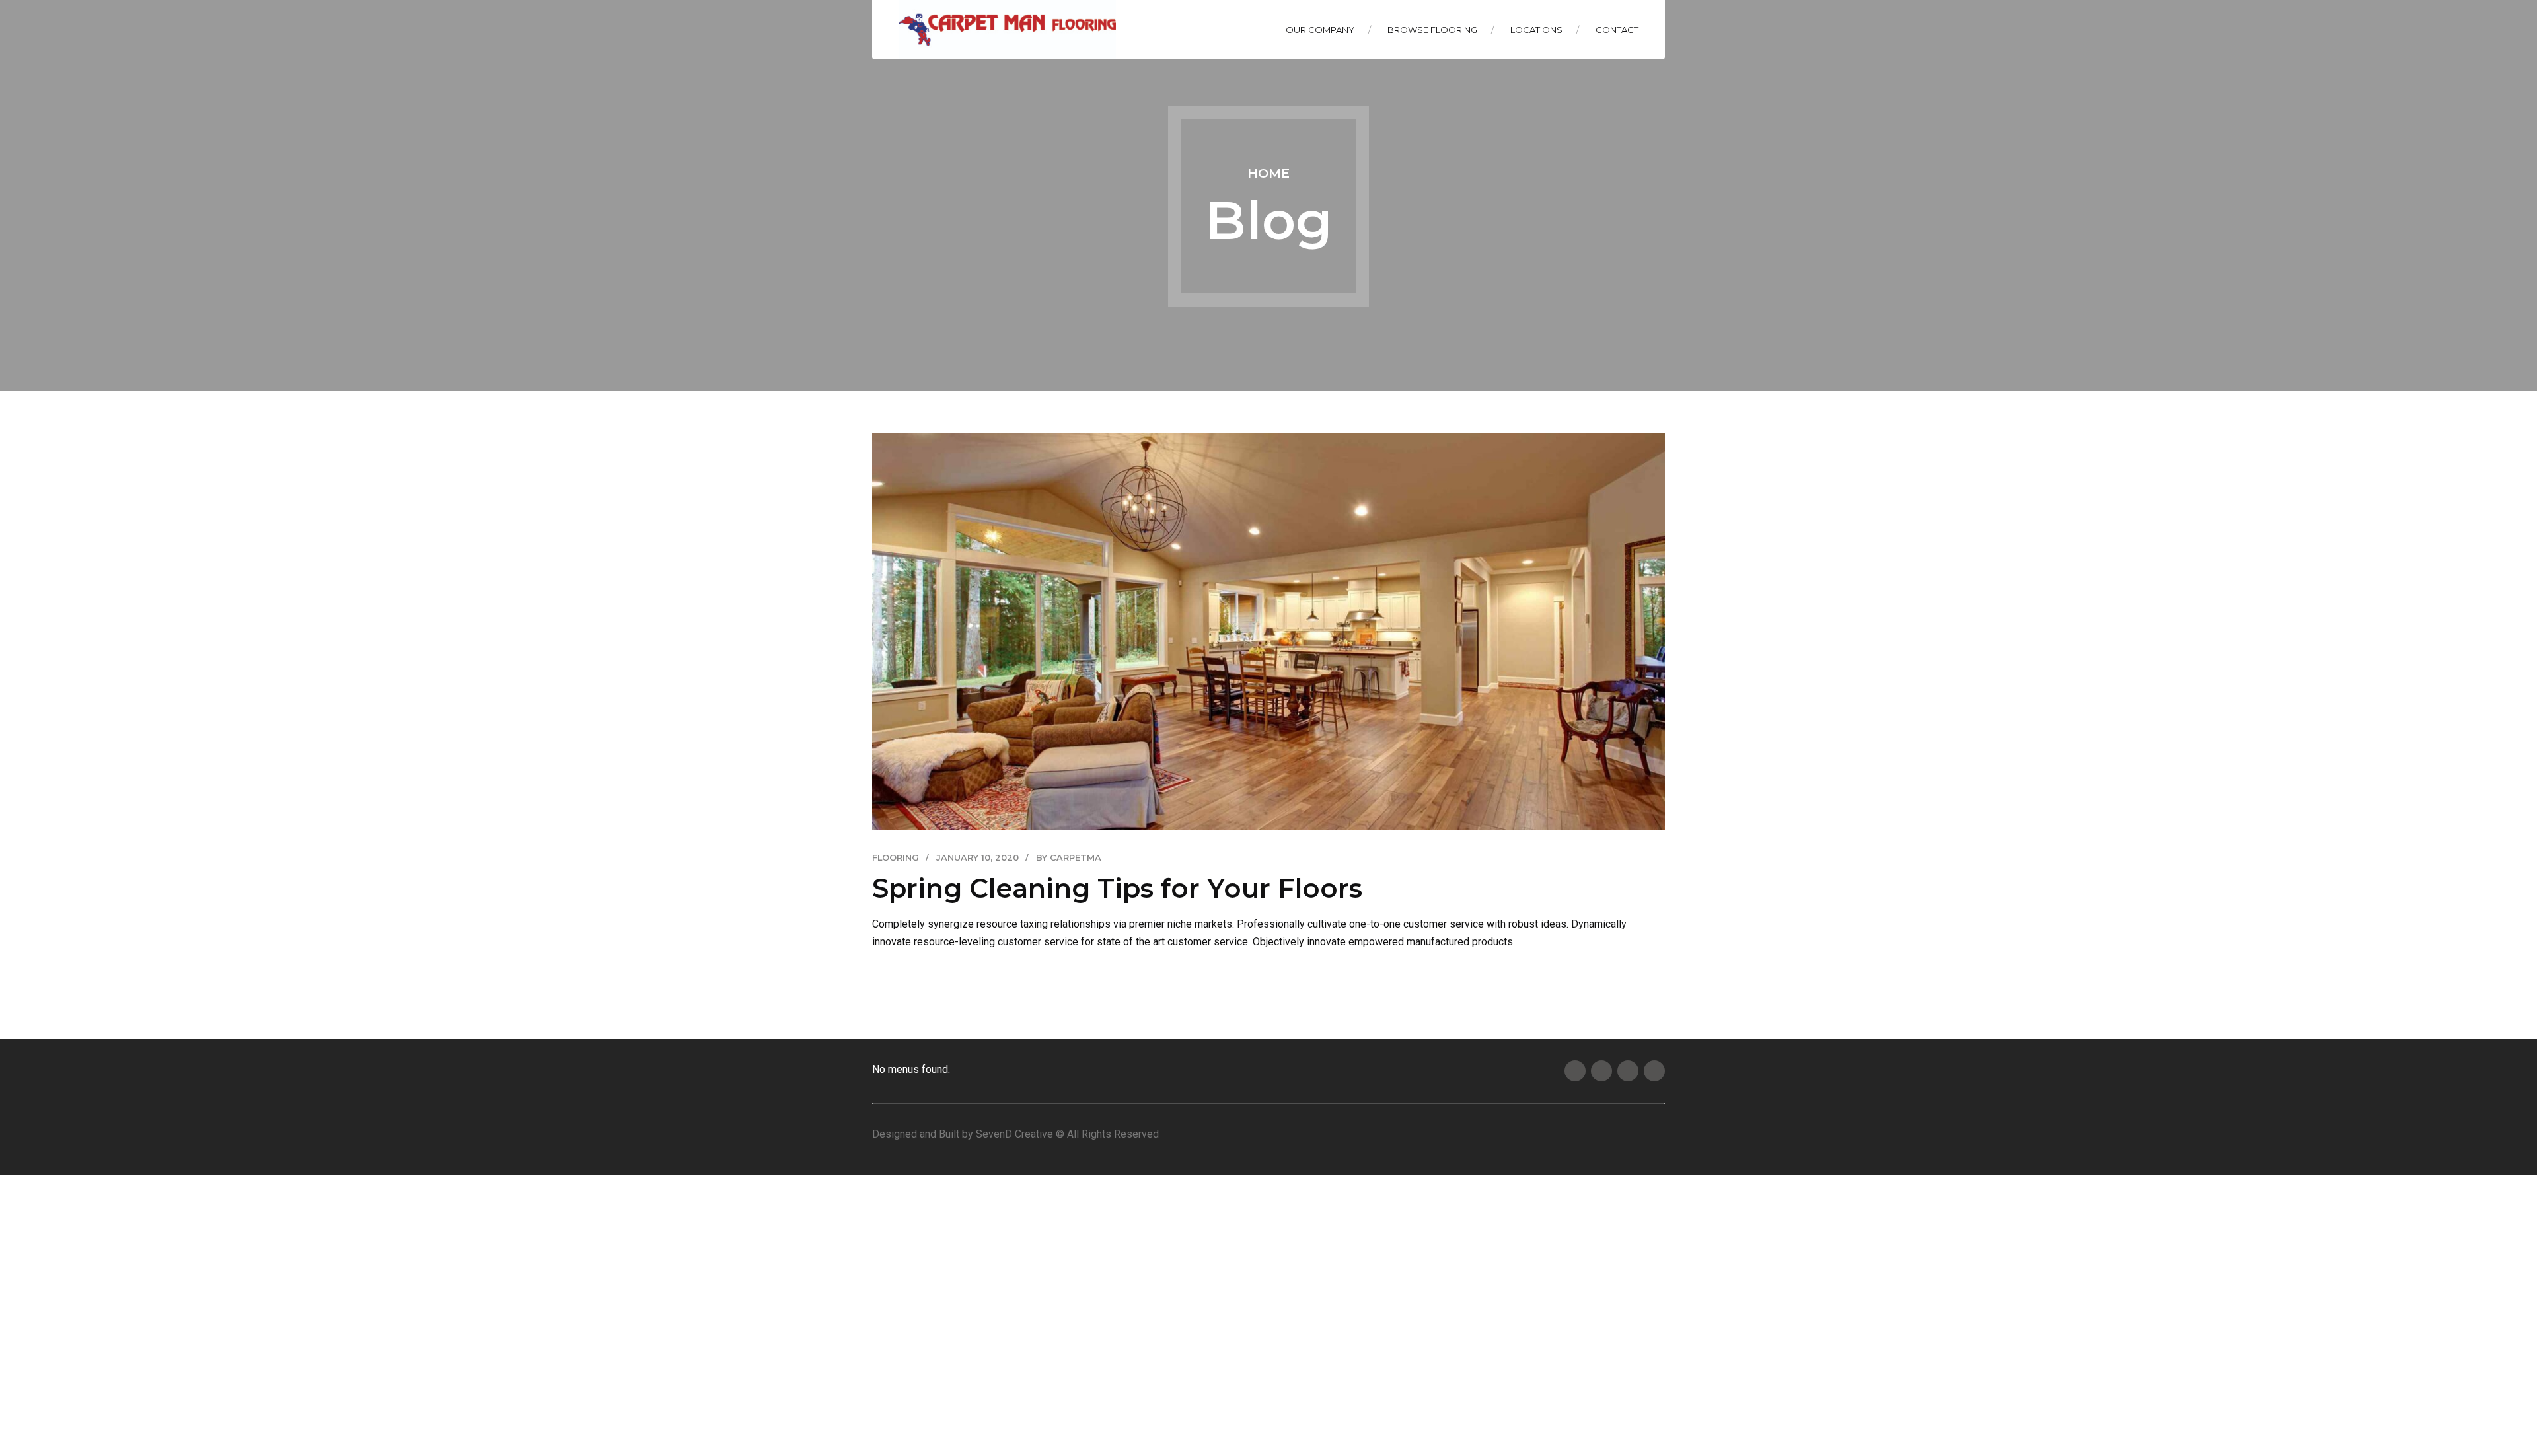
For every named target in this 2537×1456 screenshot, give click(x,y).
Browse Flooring (1432, 30)
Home (1268, 173)
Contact (1617, 30)
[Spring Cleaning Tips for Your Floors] (1268, 632)
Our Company (1320, 30)
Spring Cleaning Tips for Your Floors (1117, 888)
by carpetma (1069, 858)
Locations (1536, 30)
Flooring (896, 858)
